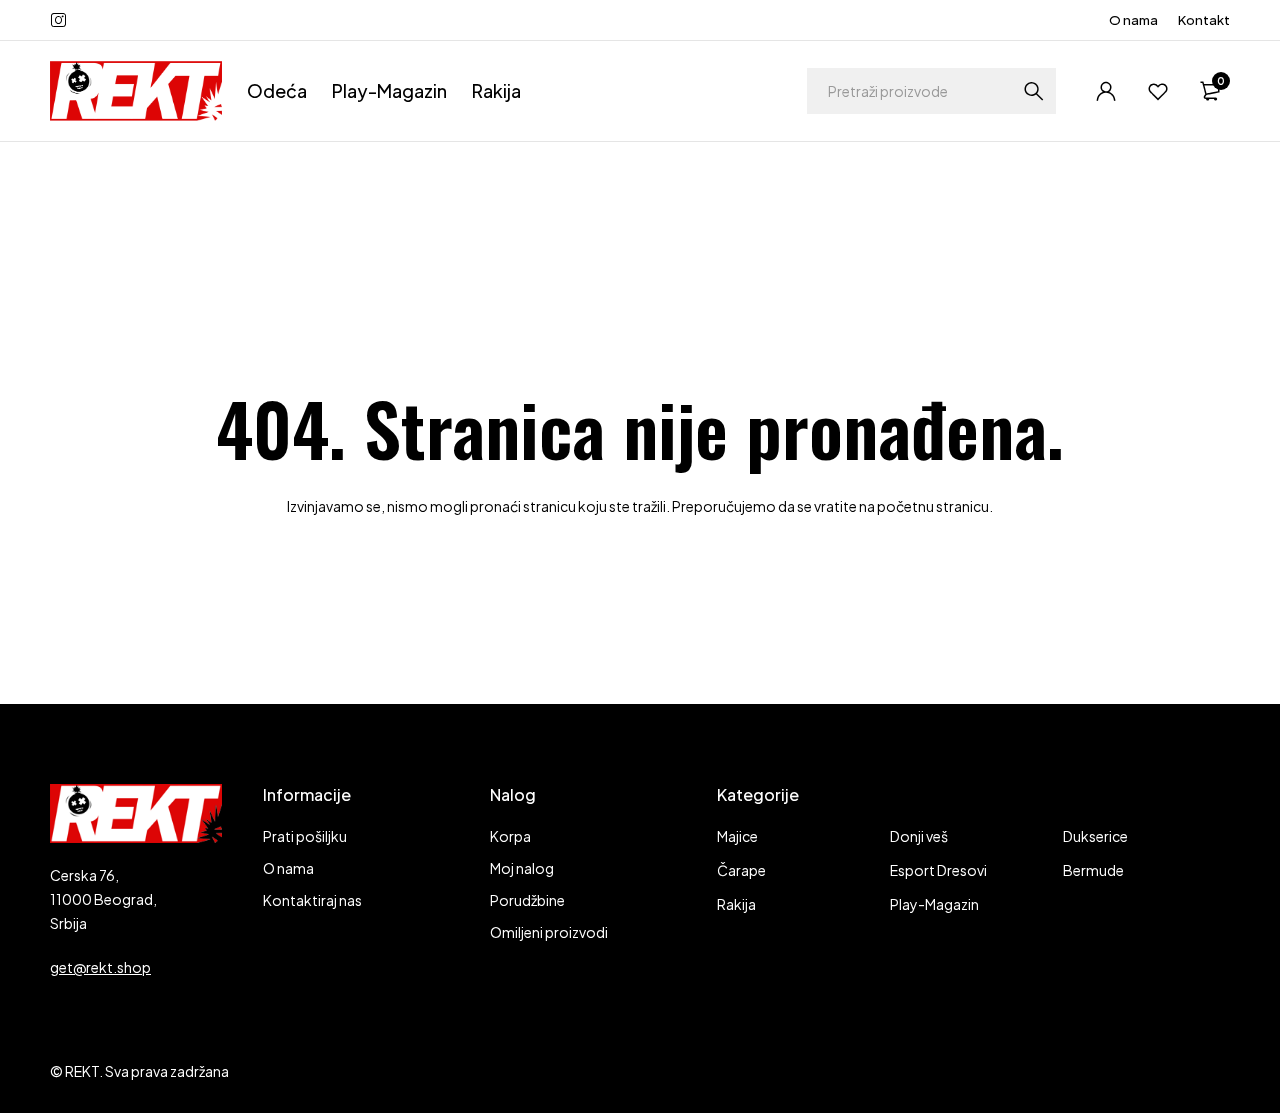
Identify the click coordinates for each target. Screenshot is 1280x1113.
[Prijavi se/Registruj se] (1106, 91)
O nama (1133, 20)
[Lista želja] (1158, 91)
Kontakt (1204, 20)
